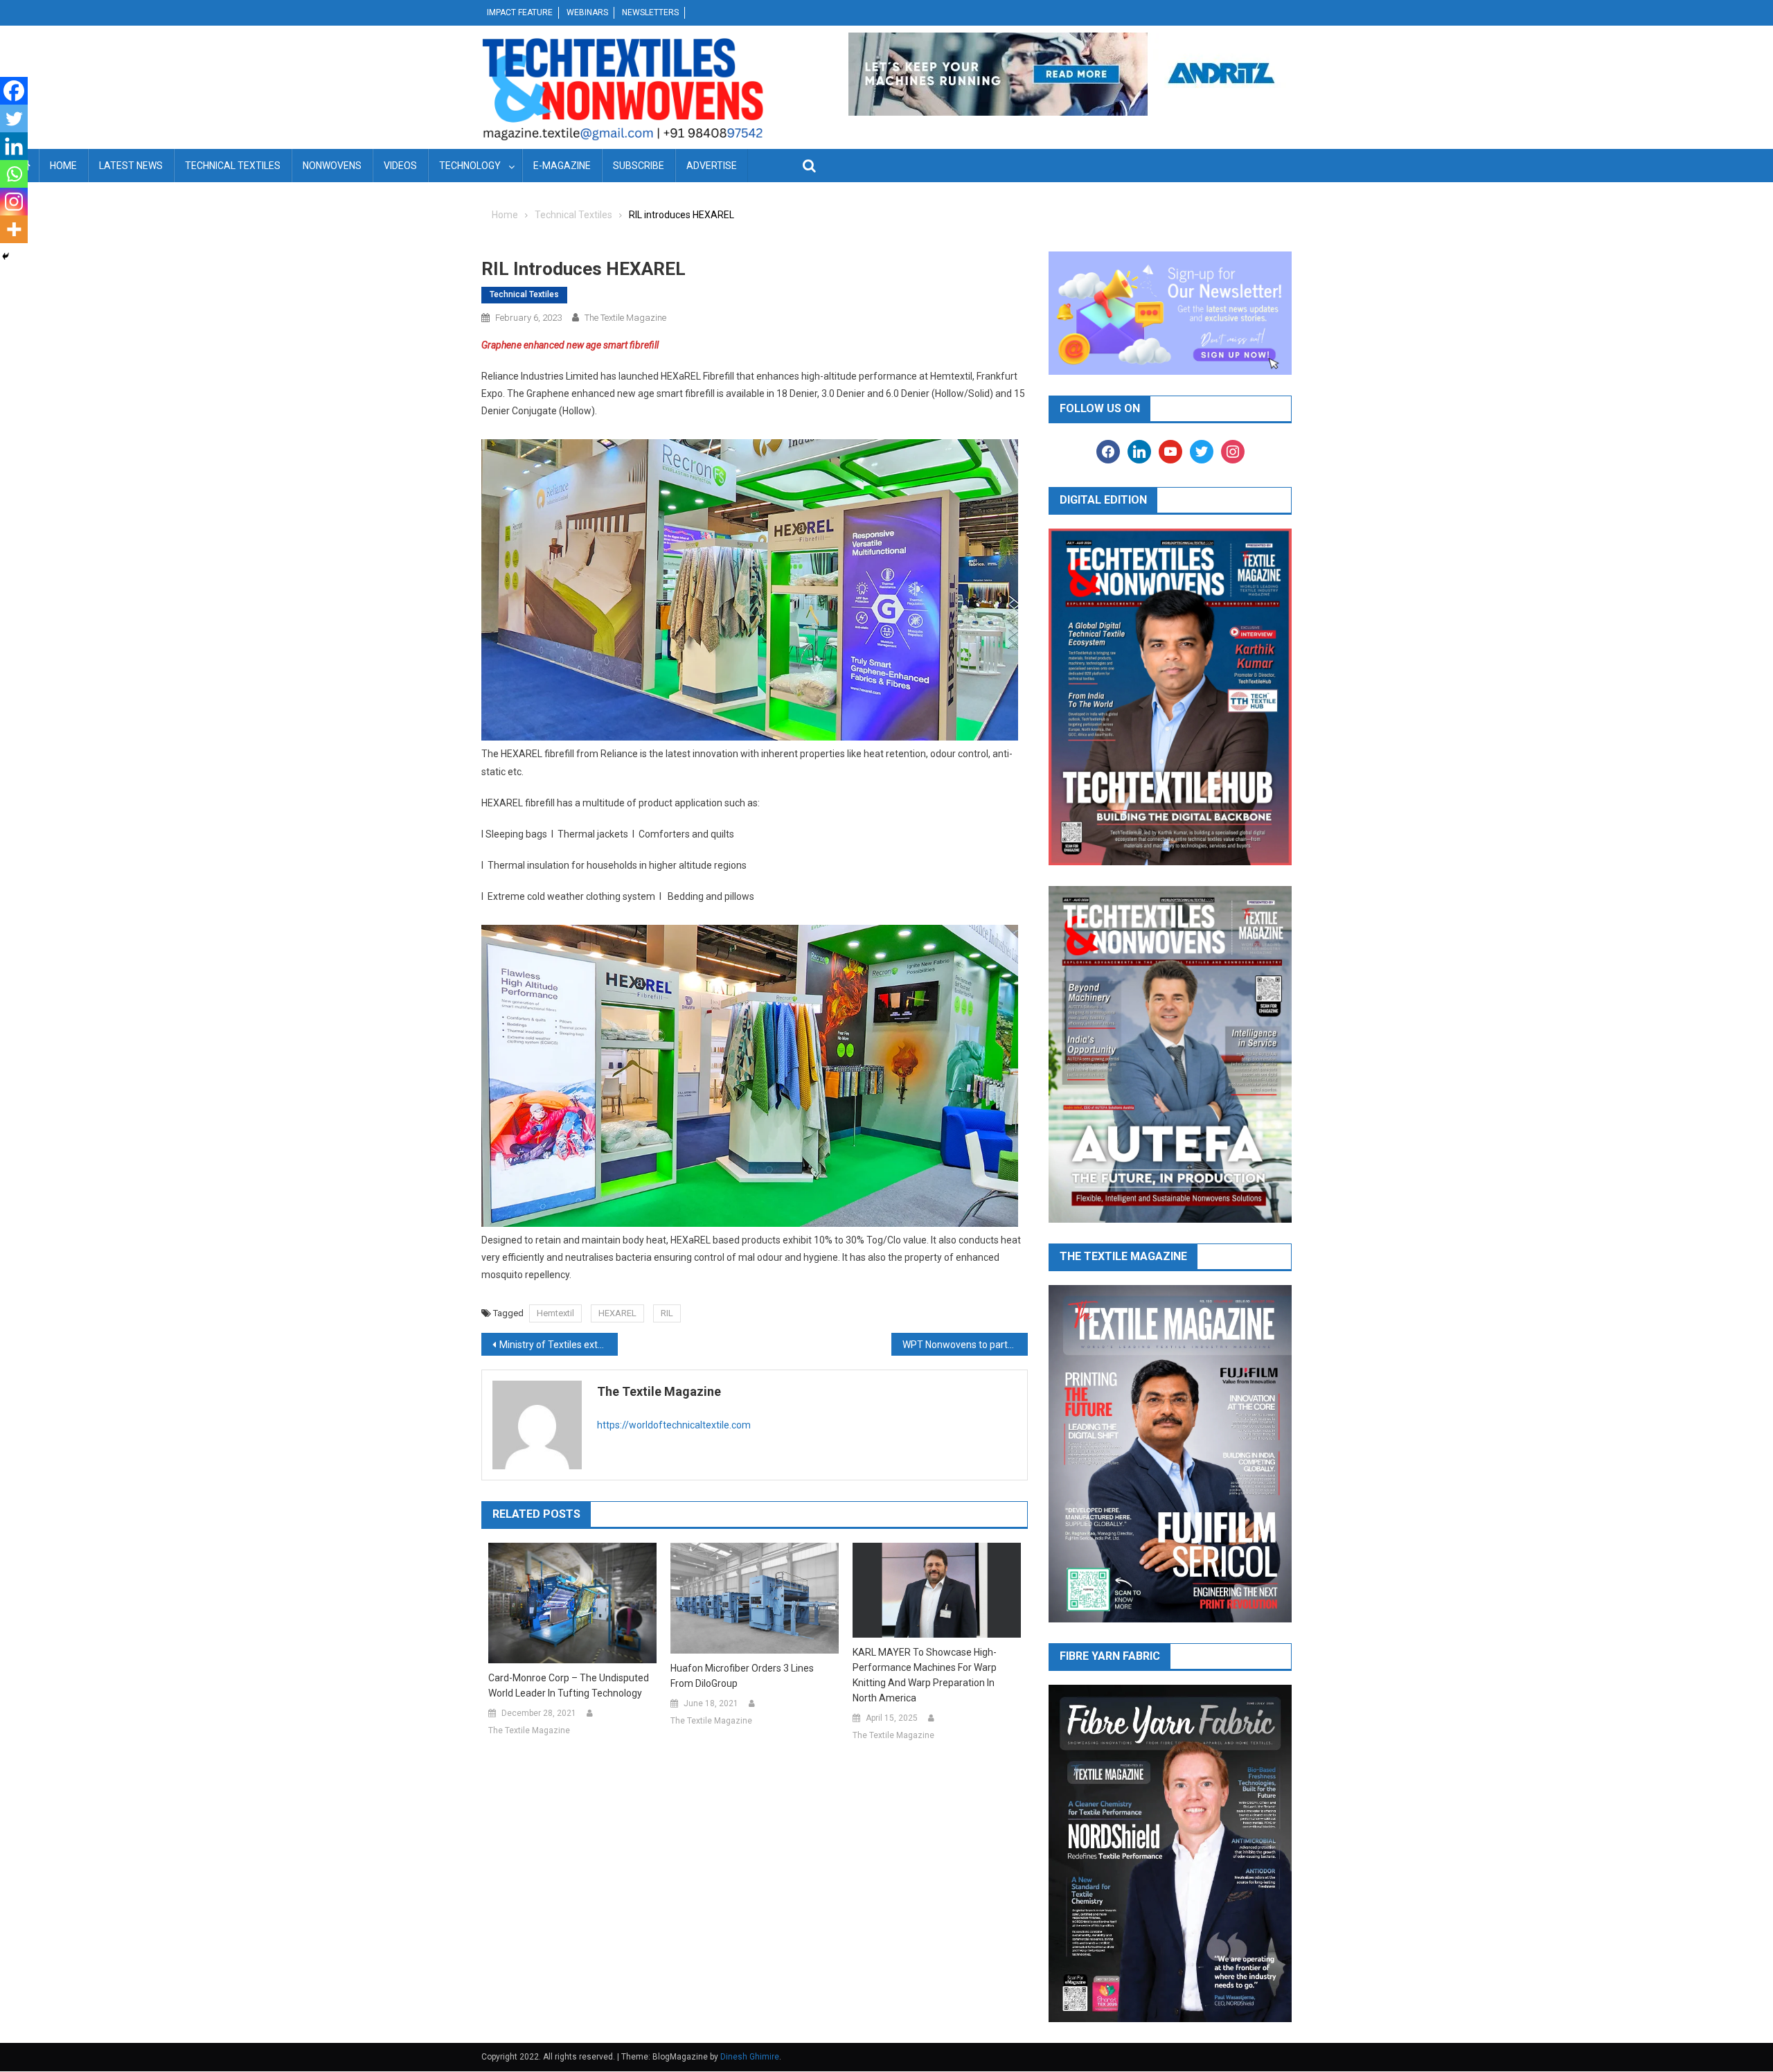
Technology (470, 166)
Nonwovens (332, 166)
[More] (14, 229)
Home (63, 166)
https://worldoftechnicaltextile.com (674, 1425)
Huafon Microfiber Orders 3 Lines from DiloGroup (742, 1676)
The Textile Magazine (625, 318)
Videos (400, 166)
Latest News (131, 166)
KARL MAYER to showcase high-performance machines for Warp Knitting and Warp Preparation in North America (925, 1675)
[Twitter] (14, 118)
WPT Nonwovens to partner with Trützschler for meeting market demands (965, 1345)
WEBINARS (587, 12)
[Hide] (6, 256)
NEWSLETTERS (650, 12)
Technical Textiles (233, 166)
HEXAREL (617, 1313)
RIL (667, 1313)
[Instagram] (14, 202)
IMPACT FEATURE (520, 12)
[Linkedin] (14, 146)
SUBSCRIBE (639, 166)
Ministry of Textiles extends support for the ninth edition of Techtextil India (559, 1345)
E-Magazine (562, 166)
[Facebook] (14, 91)
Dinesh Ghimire (750, 2057)
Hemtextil (555, 1313)
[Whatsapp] (14, 174)
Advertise (712, 166)
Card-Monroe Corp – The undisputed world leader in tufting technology (569, 1685)
